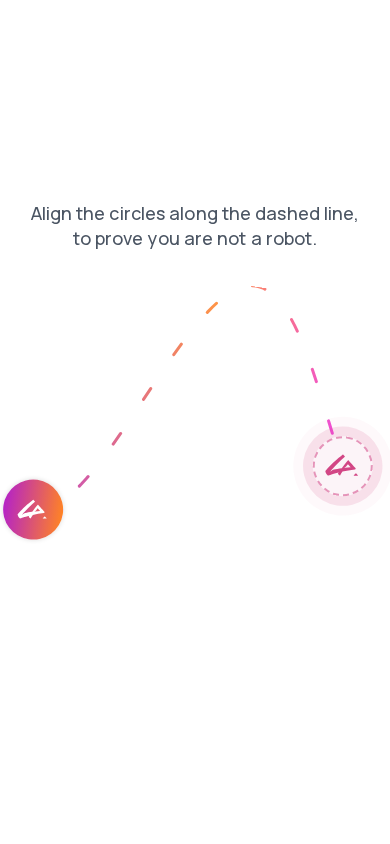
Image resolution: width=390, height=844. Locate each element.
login (29, 29)
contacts (138, 29)
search (210, 29)
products (283, 29)
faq (78, 29)
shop (350, 29)
